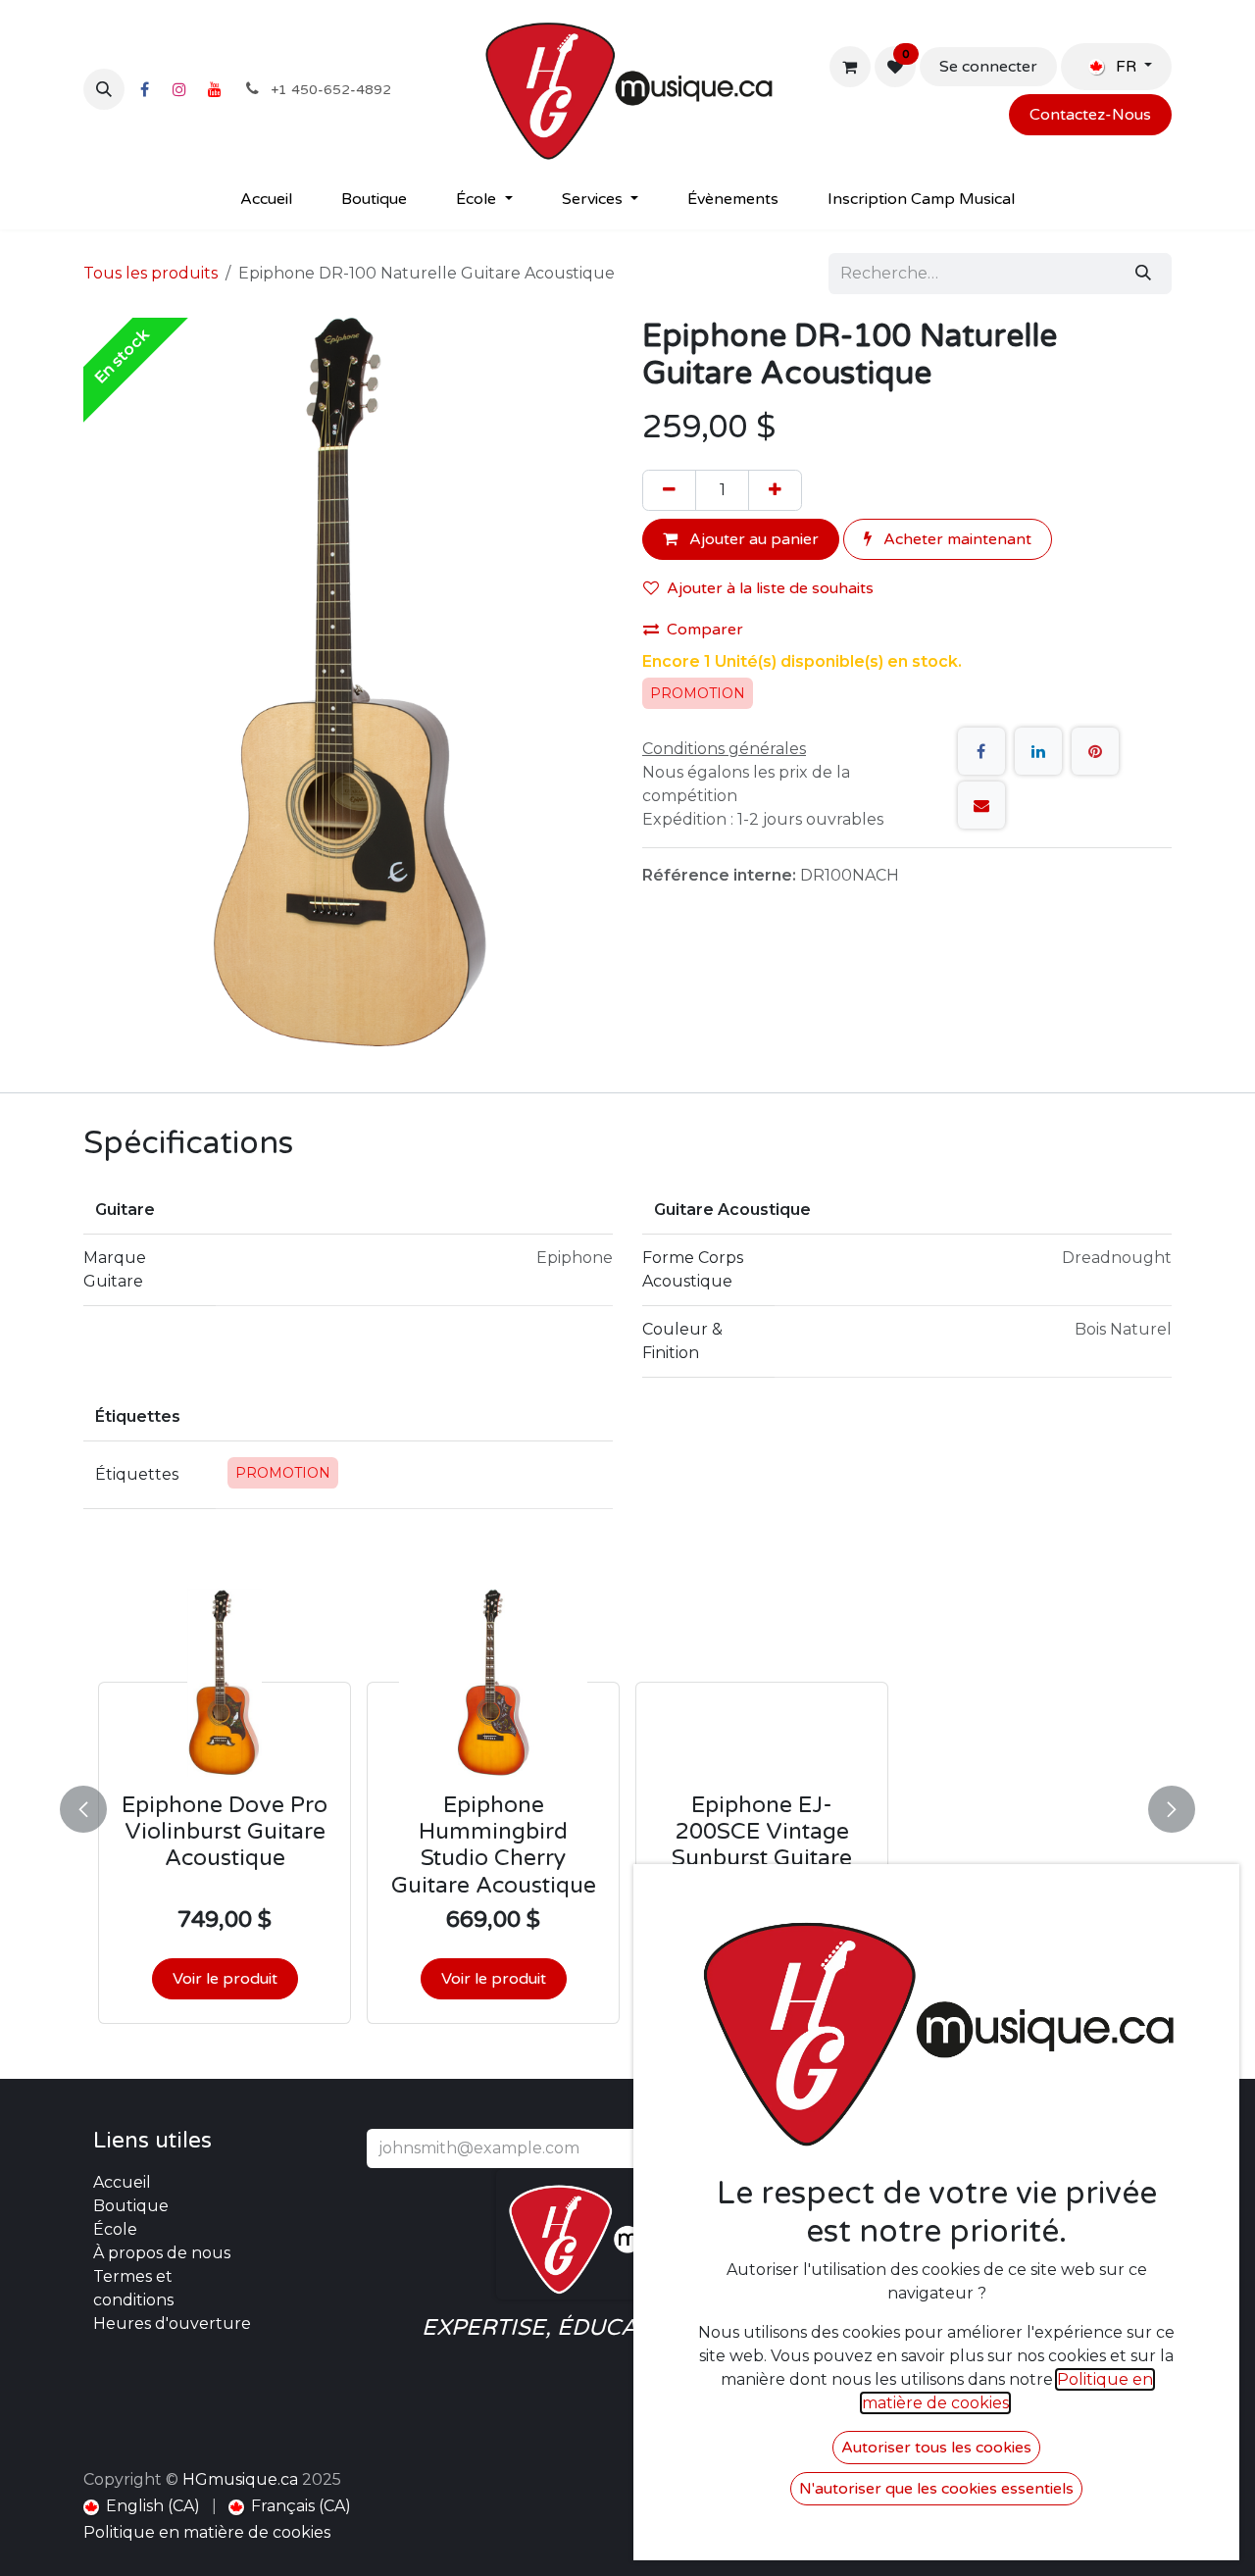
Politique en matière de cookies (207, 2532)
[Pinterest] (1095, 751)
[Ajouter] (775, 490)
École (115, 2229)
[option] (627, 1806)
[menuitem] (266, 199)
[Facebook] (144, 89)
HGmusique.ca (240, 2479)
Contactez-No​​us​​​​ (1090, 115)
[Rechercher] (1143, 274)
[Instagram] (179, 89)
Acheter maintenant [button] (955, 539)
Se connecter (988, 67)
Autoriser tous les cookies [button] (936, 2448)
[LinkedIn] (1038, 751)
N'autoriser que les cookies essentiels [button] (936, 2489)
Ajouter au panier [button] (752, 539)
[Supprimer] (669, 490)
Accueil (122, 2182)
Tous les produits (151, 273)
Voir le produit (225, 1979)
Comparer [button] (705, 630)
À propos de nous (162, 2253)
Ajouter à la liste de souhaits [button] (770, 588)
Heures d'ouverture (172, 2323)
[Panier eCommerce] (850, 67)
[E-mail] (981, 805)
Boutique (131, 2206)
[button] (104, 89)
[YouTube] (215, 89)
